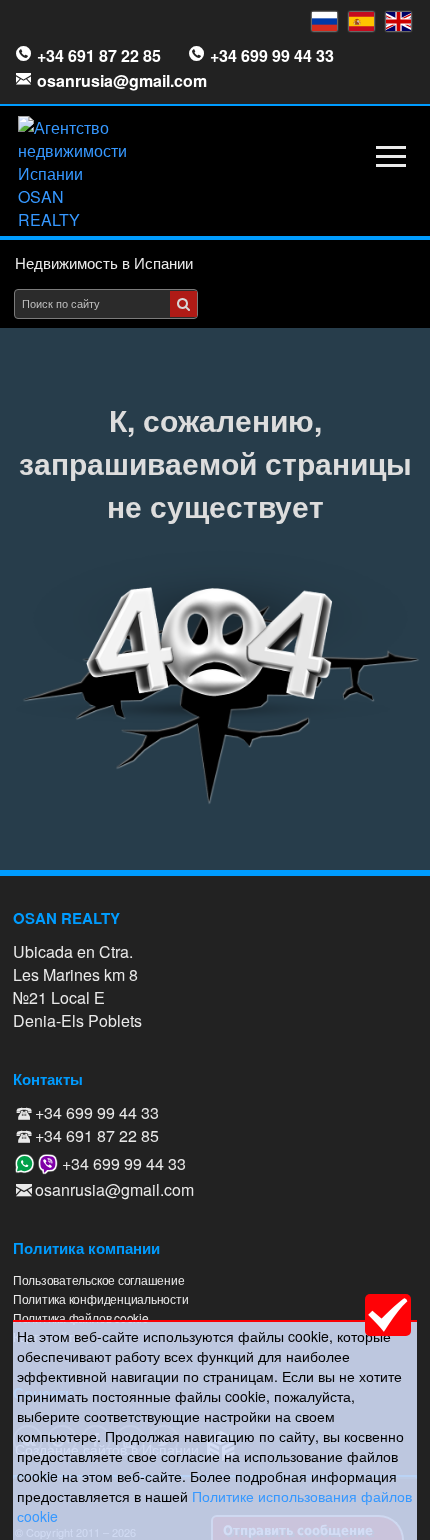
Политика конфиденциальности (101, 1298)
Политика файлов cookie (81, 1317)
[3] (183, 304)
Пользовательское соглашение (99, 1279)
